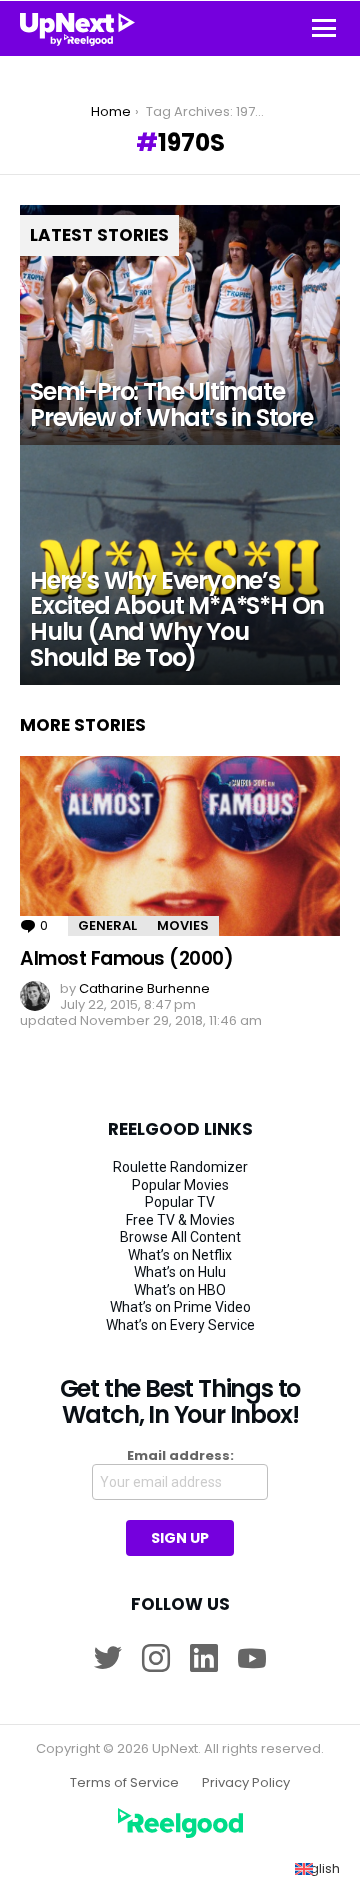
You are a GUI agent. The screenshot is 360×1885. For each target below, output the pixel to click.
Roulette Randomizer (180, 1167)
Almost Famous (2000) (127, 958)
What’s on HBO (180, 1290)
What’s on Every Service (180, 1325)
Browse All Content (180, 1237)
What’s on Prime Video (180, 1307)
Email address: (180, 1456)
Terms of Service (124, 1783)
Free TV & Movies (180, 1220)
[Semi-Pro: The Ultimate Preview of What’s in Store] (180, 325)
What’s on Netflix (180, 1255)
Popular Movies (180, 1185)
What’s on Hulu (180, 1272)
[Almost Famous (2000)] (180, 846)
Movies (183, 925)
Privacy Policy (246, 1783)
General (107, 925)
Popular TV (180, 1202)
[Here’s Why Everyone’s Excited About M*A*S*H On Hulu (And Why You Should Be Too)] (180, 565)
